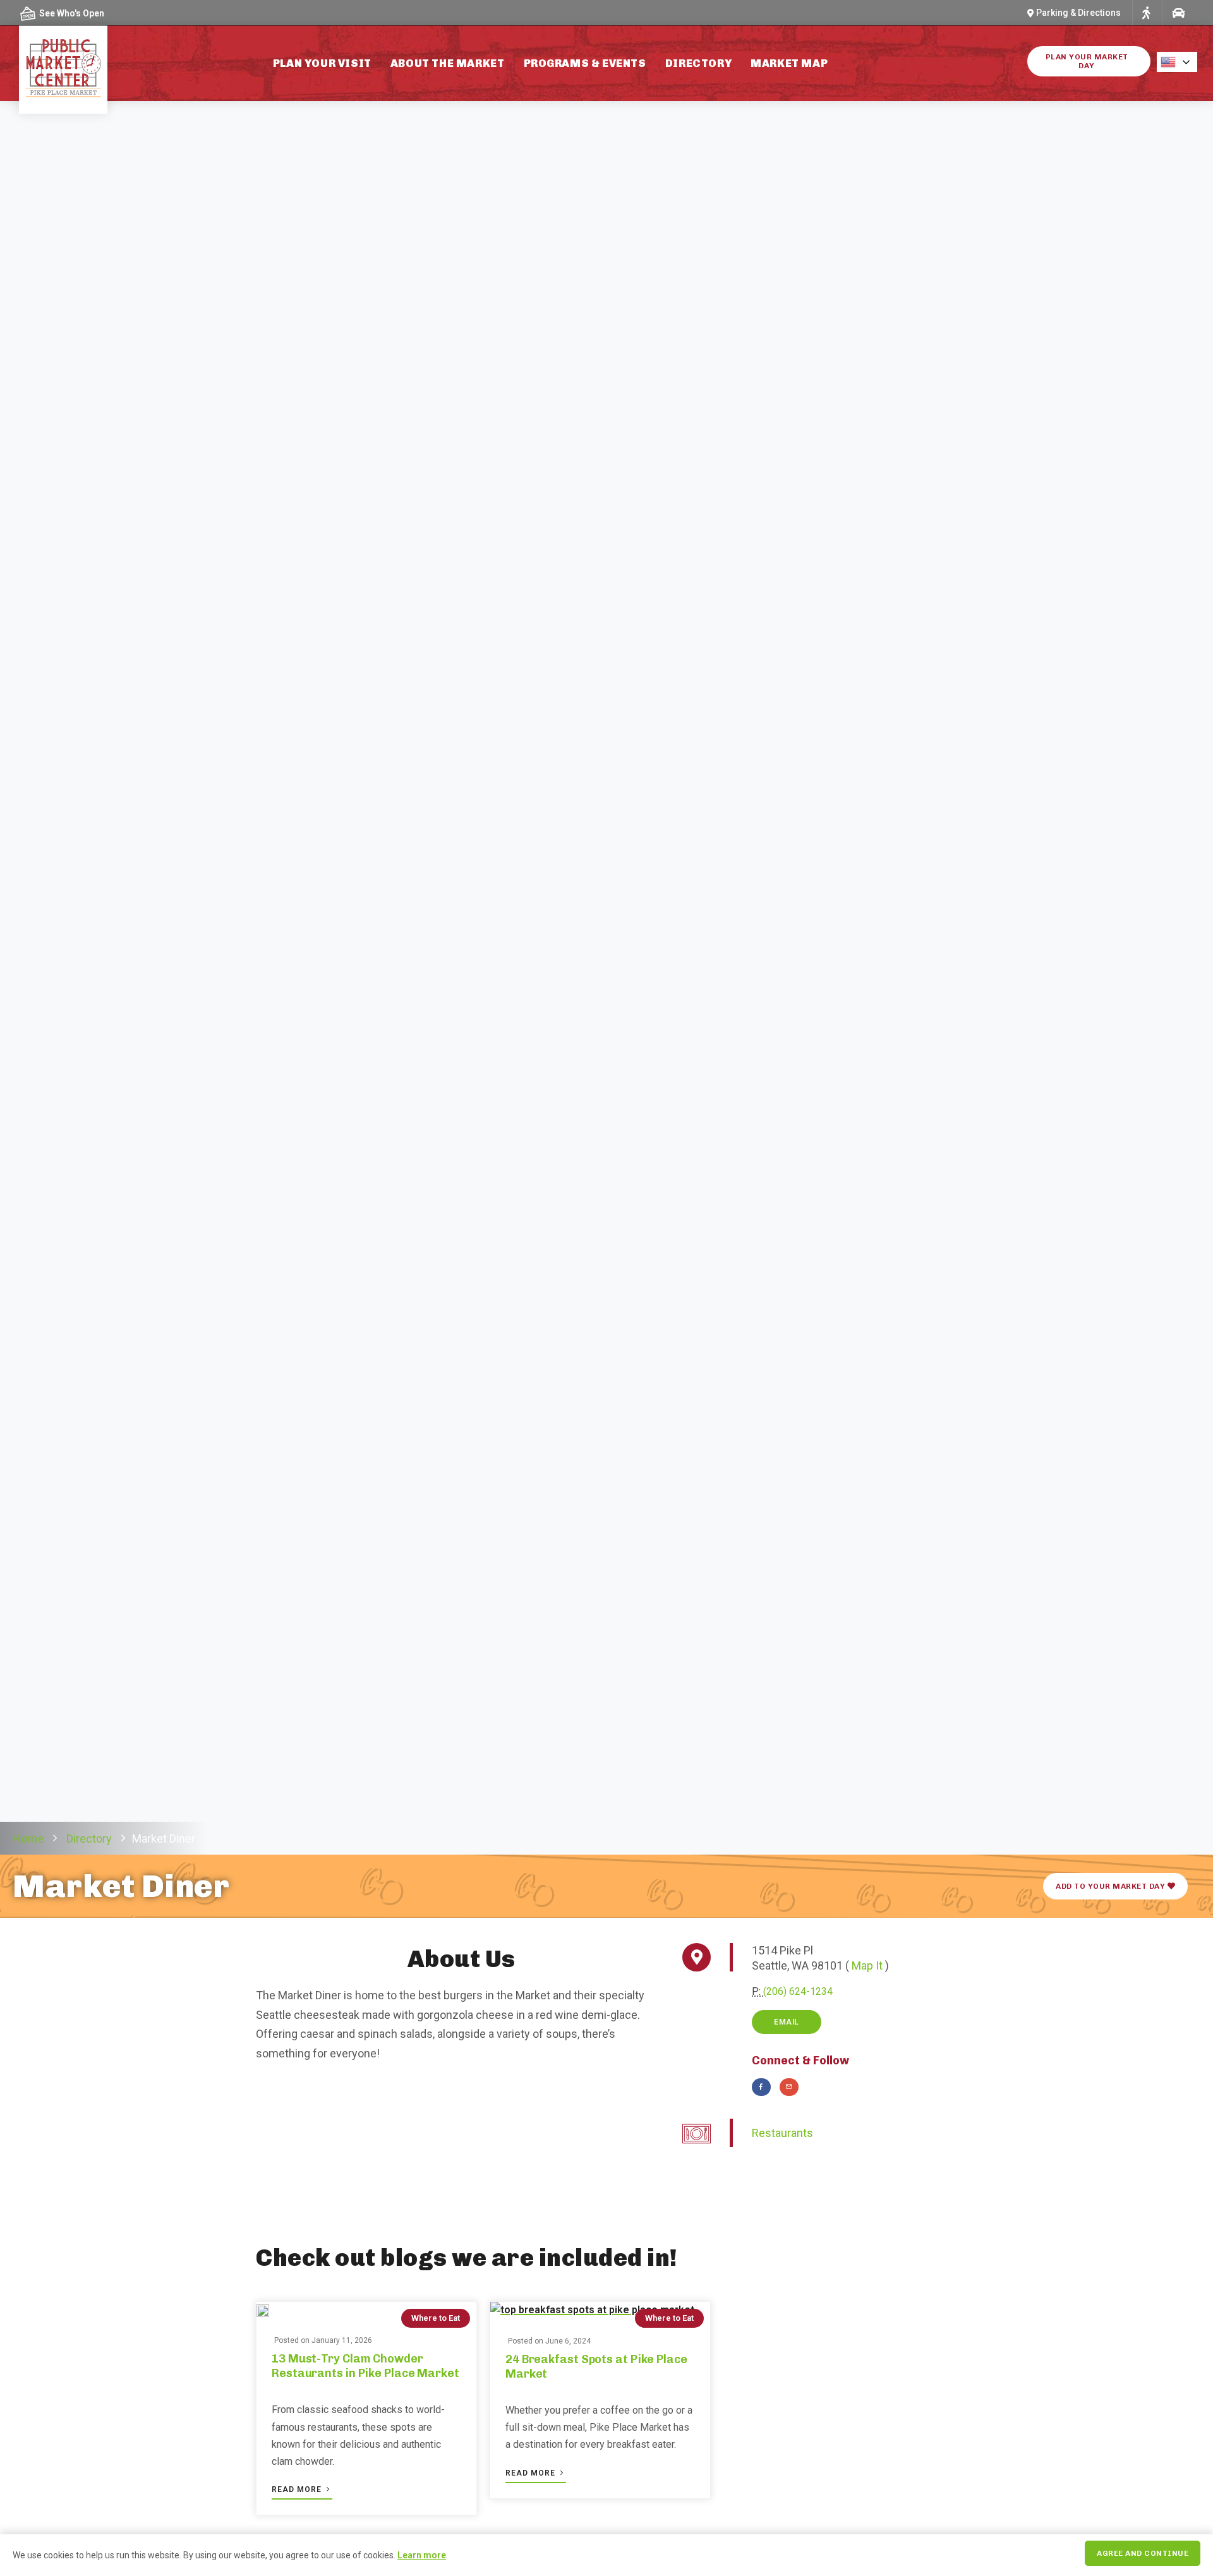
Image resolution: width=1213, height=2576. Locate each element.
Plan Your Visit (322, 63)
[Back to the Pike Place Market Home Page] (63, 68)
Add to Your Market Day (1112, 1886)
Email (787, 2022)
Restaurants (782, 2133)
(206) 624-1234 (798, 1991)
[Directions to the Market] (1146, 13)
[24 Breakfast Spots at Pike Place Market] (592, 2310)
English (1181, 62)
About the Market (448, 63)
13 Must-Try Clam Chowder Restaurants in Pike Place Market (365, 2366)
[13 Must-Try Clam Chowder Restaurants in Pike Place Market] (263, 2310)
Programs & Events (585, 63)
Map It (867, 1965)
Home (28, 1839)
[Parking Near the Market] (1178, 13)
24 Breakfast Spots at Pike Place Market (596, 2367)
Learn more (422, 2555)
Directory (698, 63)
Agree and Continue (1143, 2553)
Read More (298, 2489)
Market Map (789, 63)
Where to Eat (436, 2318)
